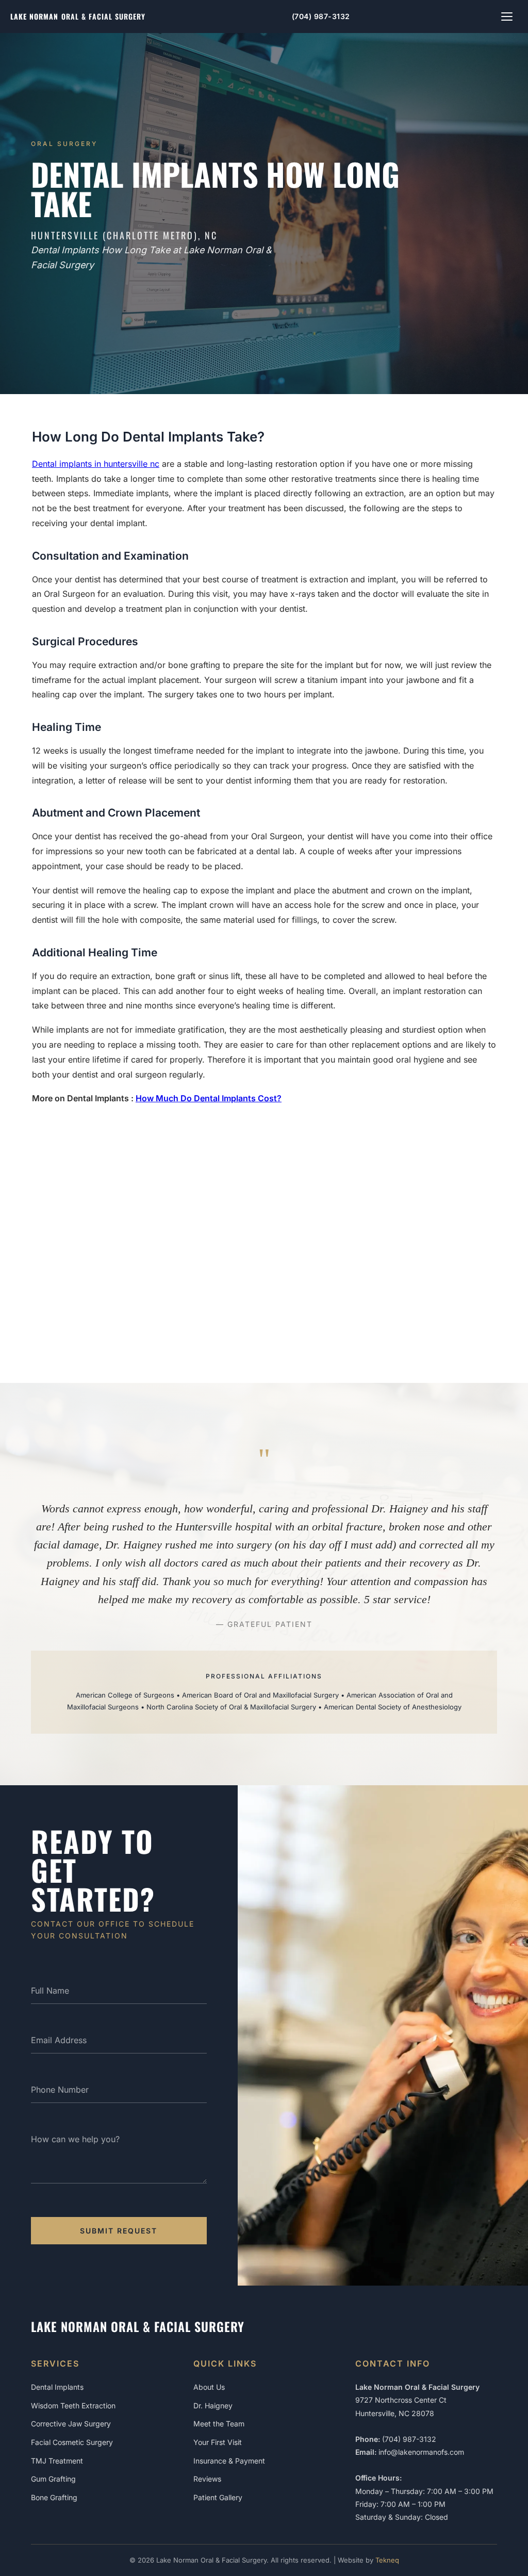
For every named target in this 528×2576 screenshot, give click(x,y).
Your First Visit (218, 2442)
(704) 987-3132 (321, 16)
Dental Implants (57, 2387)
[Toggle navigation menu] (507, 17)
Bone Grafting (54, 2497)
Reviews (207, 2479)
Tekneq (387, 2560)
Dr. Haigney (213, 2406)
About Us (209, 2387)
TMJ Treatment (57, 2461)
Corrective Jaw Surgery (71, 2424)
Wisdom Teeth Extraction (73, 2406)
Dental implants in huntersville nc (96, 464)
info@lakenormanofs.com (421, 2452)
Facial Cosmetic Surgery (72, 2442)
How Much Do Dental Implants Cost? (209, 1098)
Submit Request (119, 2231)
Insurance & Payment (229, 2461)
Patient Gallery (218, 2497)
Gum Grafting (53, 2479)
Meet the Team (219, 2424)
